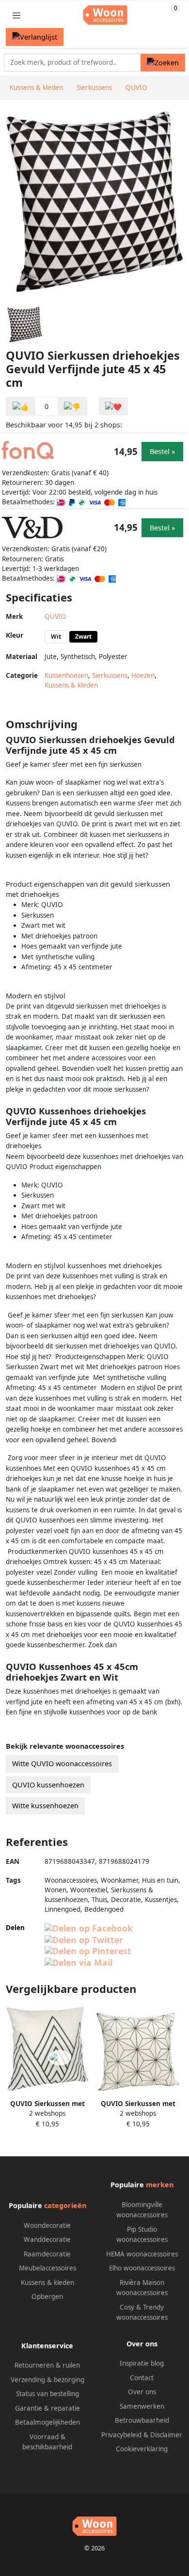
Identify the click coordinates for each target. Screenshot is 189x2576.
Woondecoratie (47, 2225)
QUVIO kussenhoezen (48, 1785)
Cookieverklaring (142, 2449)
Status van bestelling (47, 2394)
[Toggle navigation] (16, 15)
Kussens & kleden (71, 685)
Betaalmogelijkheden (47, 2422)
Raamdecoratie (47, 2254)
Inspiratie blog (142, 2363)
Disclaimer (166, 2435)
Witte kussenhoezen (45, 1806)
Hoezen (143, 675)
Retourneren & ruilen (47, 2365)
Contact (142, 2378)
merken (160, 2185)
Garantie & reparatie (47, 2408)
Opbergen (47, 2297)
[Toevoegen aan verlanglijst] (113, 406)
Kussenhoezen (66, 675)
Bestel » (162, 451)
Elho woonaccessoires (142, 2268)
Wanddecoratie (47, 2239)
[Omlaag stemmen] (72, 406)
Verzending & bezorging (47, 2380)
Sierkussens (110, 675)
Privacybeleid (121, 2435)
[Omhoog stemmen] (21, 406)
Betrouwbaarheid (142, 2420)
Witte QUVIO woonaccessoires (62, 1764)
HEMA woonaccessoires (142, 2254)
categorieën (65, 2205)
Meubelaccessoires (47, 2268)
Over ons (142, 2392)
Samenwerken (142, 2406)
